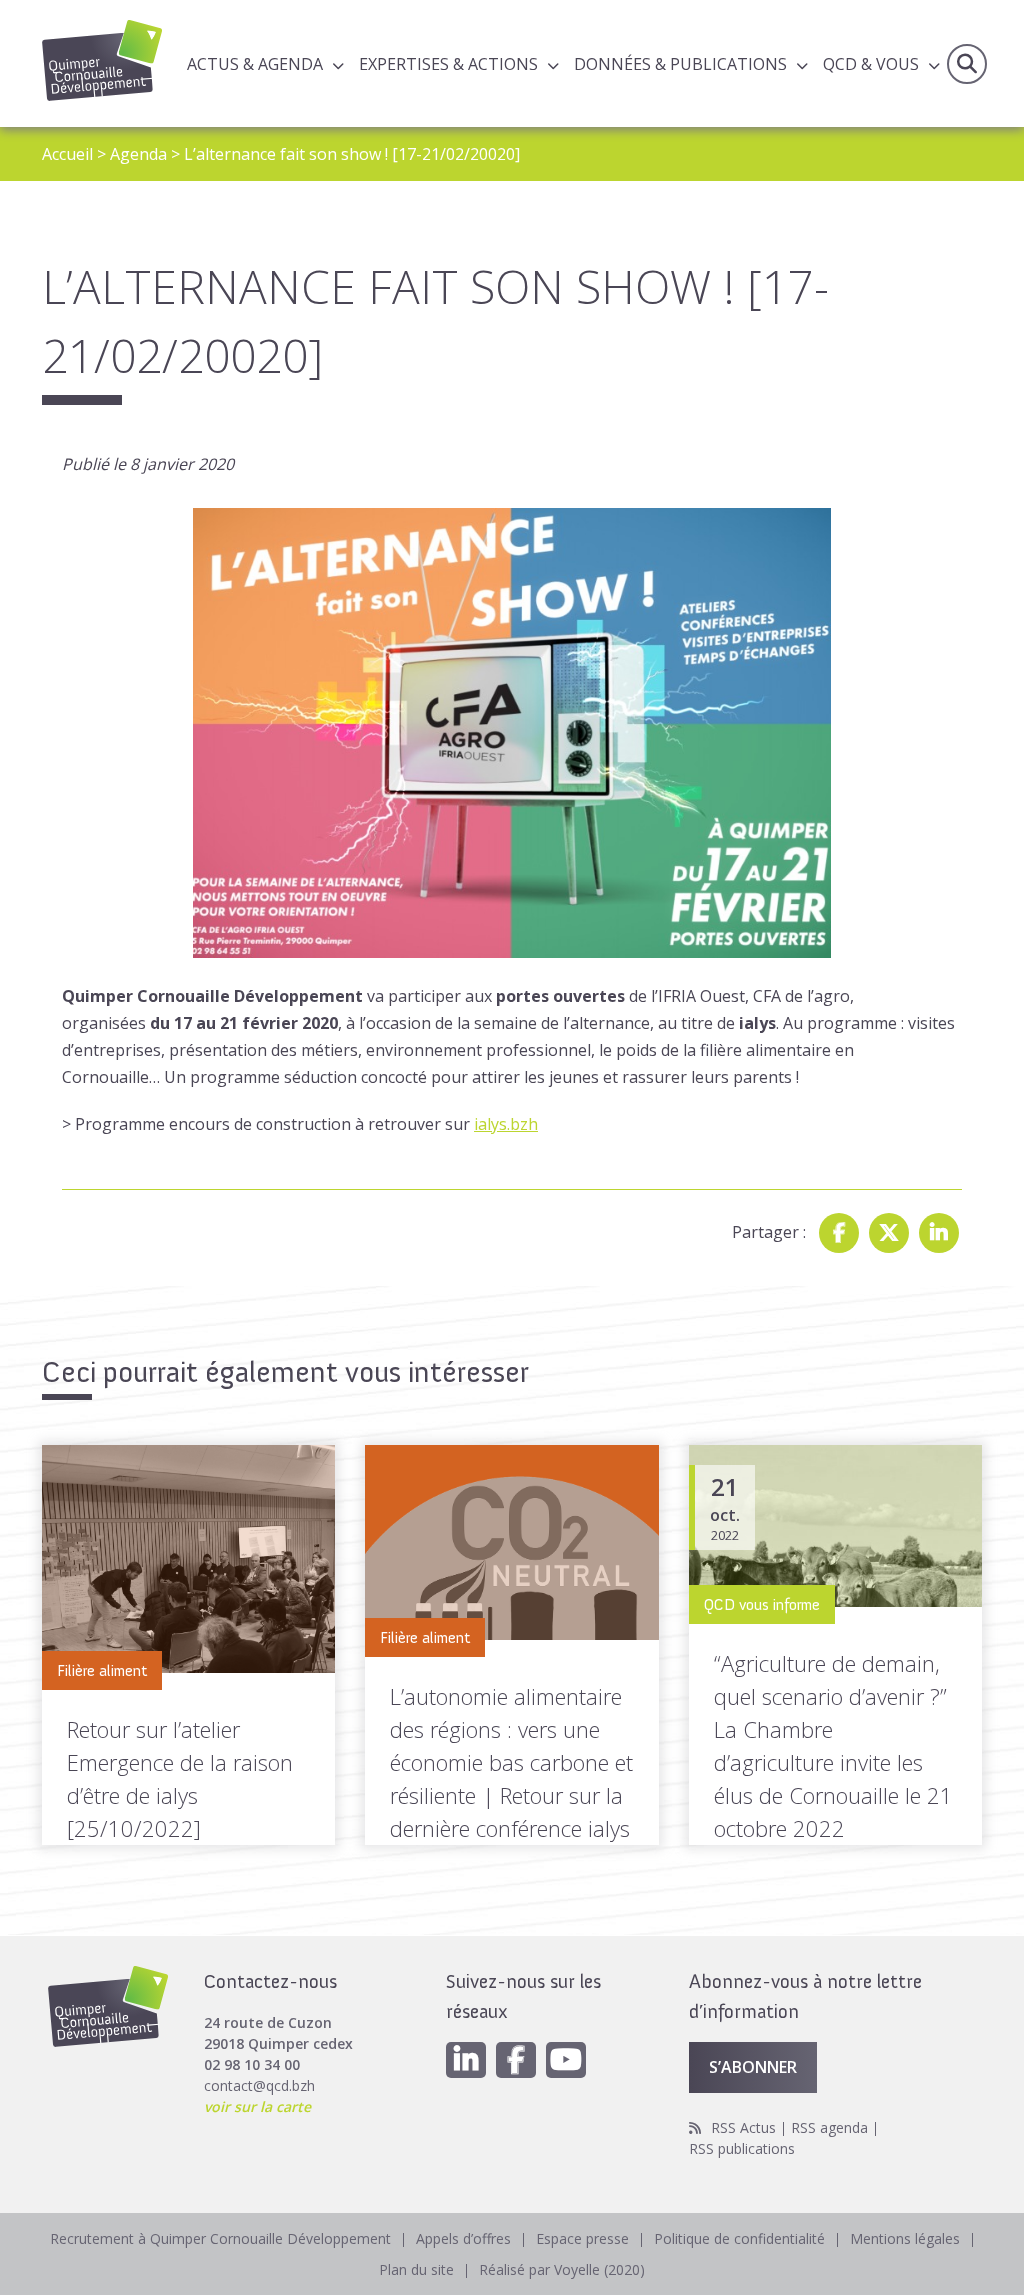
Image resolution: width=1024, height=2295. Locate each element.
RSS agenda (829, 2127)
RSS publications (742, 2148)
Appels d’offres (463, 2238)
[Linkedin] (939, 1233)
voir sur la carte (257, 2106)
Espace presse (582, 2238)
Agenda (138, 154)
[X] (889, 1233)
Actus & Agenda (255, 64)
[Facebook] (839, 1233)
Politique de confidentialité (739, 2238)
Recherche (967, 64)
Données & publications (680, 64)
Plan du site (416, 2269)
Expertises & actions (448, 64)
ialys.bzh (506, 1124)
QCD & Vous (871, 64)
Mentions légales (905, 2238)
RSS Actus (743, 2127)
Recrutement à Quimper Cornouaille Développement (220, 2238)
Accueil (67, 154)
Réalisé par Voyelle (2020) (562, 2269)
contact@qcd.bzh (259, 2085)
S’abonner (753, 2067)
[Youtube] (566, 2060)
